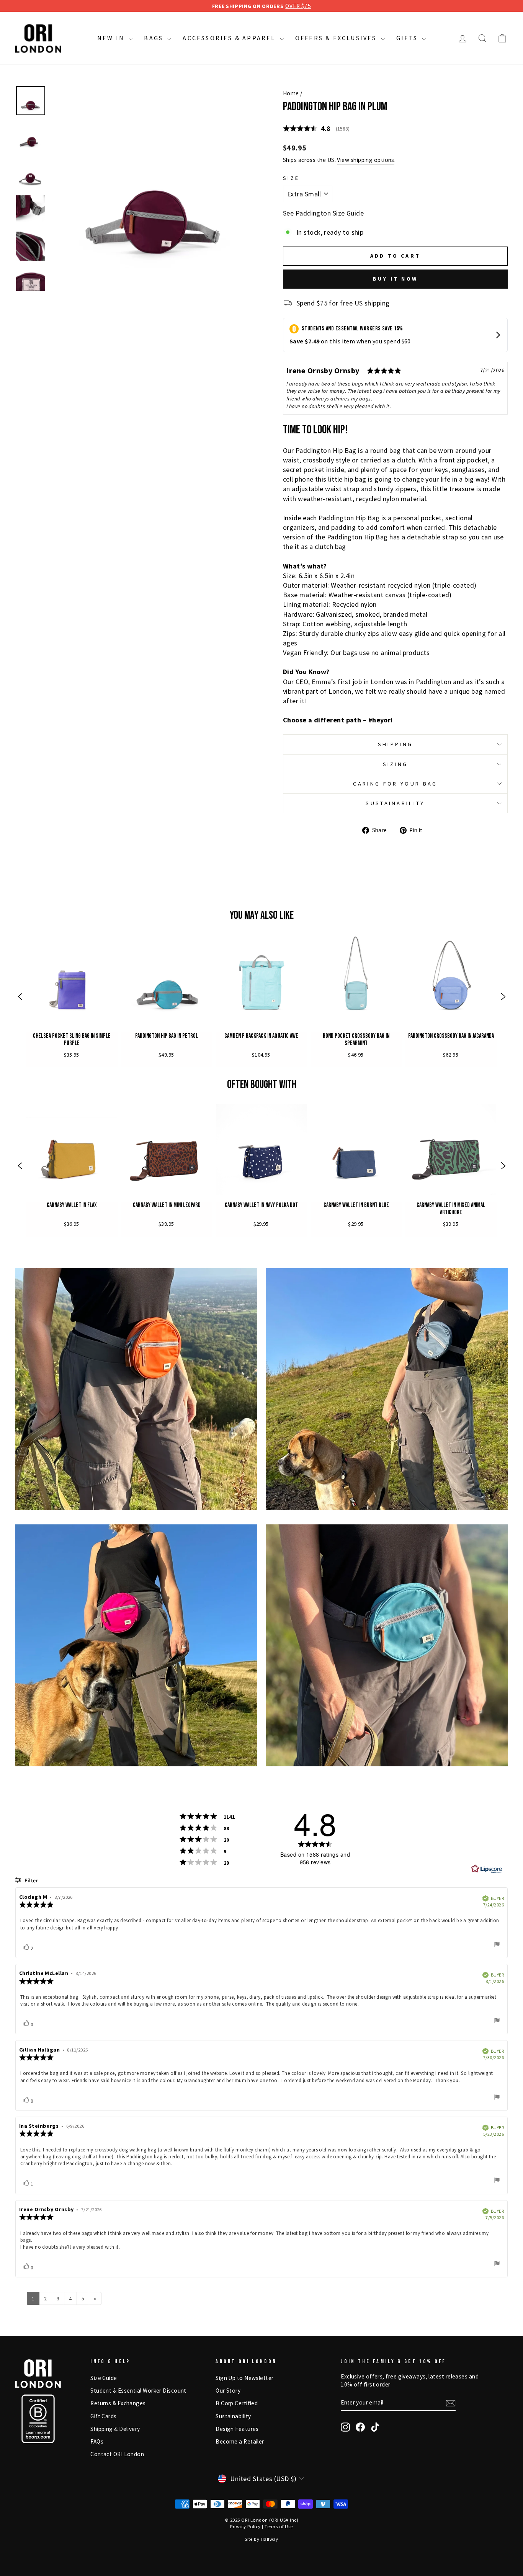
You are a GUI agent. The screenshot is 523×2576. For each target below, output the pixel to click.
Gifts (408, 38)
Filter (31, 1881)
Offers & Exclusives (337, 38)
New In (112, 38)
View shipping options (365, 160)
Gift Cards (104, 2416)
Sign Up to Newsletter (244, 2378)
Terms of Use (279, 2526)
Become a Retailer (240, 2441)
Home (291, 93)
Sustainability (233, 2416)
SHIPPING (396, 744)
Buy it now (395, 279)
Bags (155, 38)
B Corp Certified (237, 2403)
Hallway (270, 2539)
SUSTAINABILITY (395, 803)
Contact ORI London (117, 2454)
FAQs (97, 2441)
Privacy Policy (245, 2526)
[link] (72, 997)
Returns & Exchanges (118, 2403)
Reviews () (316, 128)
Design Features (237, 2429)
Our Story (228, 2391)
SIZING (396, 764)
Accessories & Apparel (230, 38)
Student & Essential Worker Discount (138, 2391)
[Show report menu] (497, 1945)
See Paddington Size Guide (323, 213)
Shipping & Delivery (115, 2429)
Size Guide (104, 2378)
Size (291, 178)
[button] (20, 997)
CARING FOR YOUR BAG (395, 784)
